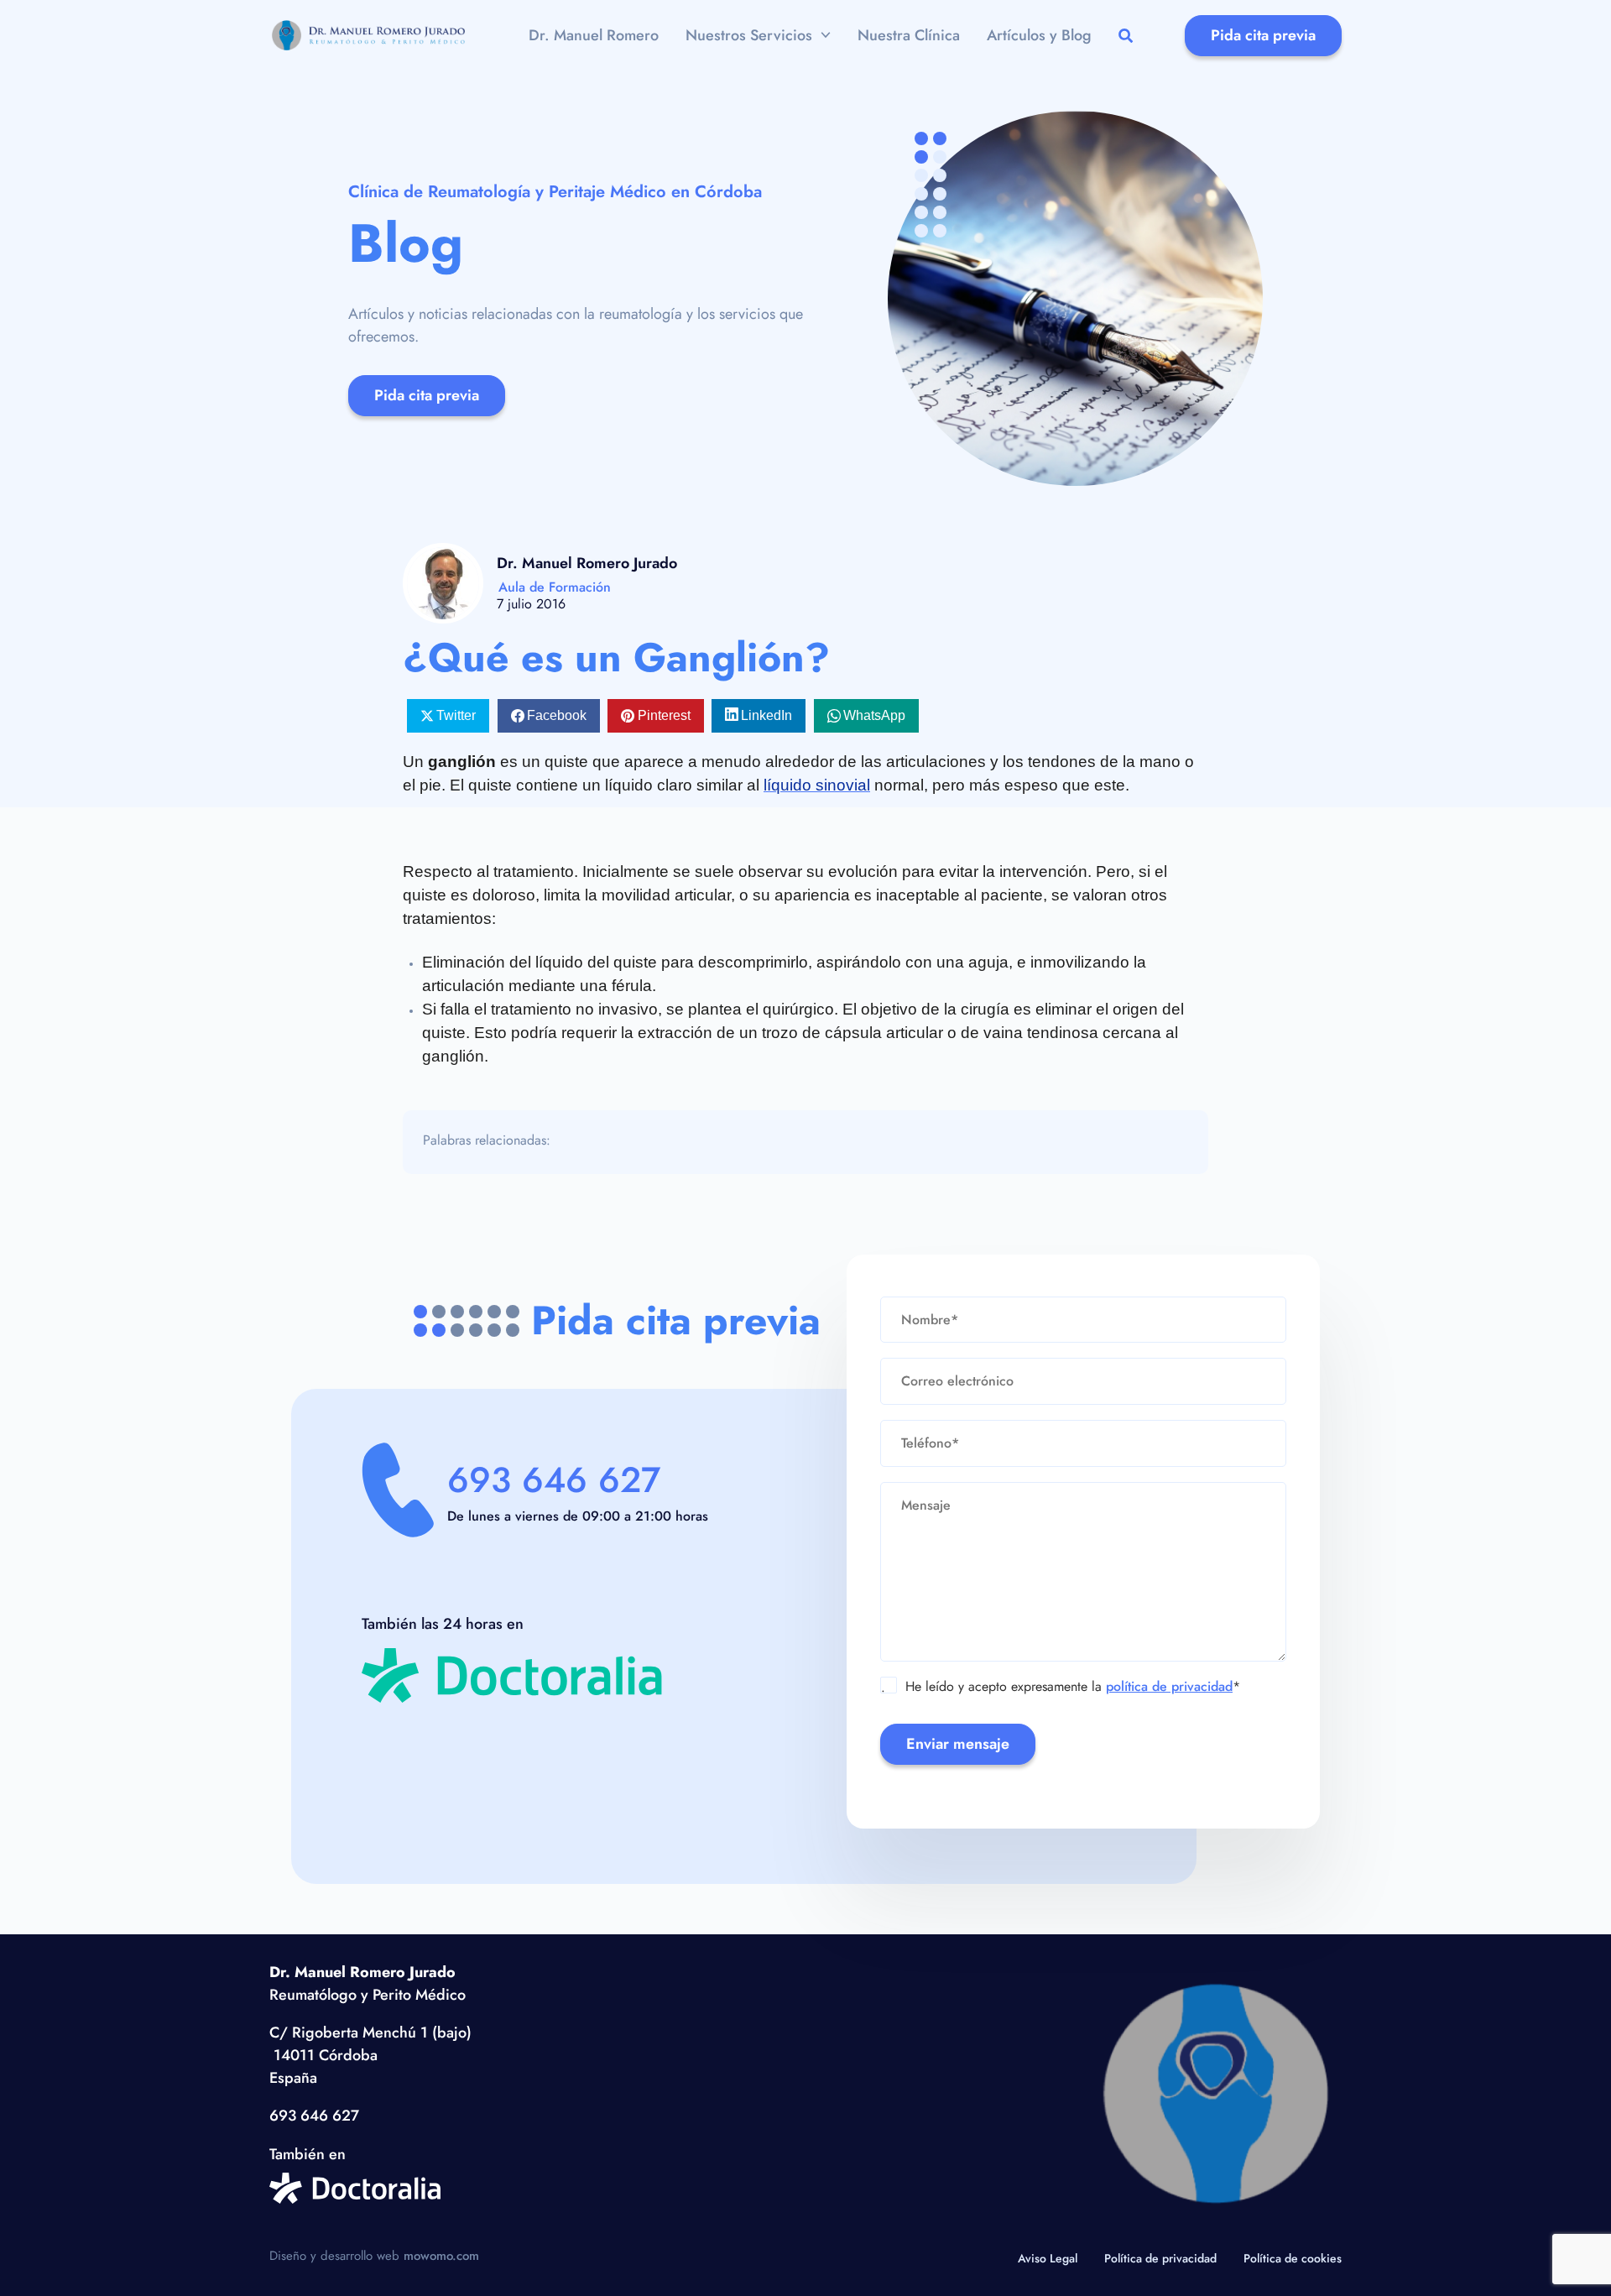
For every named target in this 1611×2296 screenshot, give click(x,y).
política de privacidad (1169, 1686)
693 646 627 (554, 1480)
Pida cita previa (1263, 35)
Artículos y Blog (1039, 35)
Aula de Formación (555, 587)
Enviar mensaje (958, 1744)
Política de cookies (1293, 2258)
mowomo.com (441, 2256)
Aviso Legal (1048, 2258)
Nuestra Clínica (909, 35)
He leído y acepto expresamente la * (1061, 1687)
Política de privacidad (1160, 2258)
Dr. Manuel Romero (594, 35)
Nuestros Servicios (749, 35)
